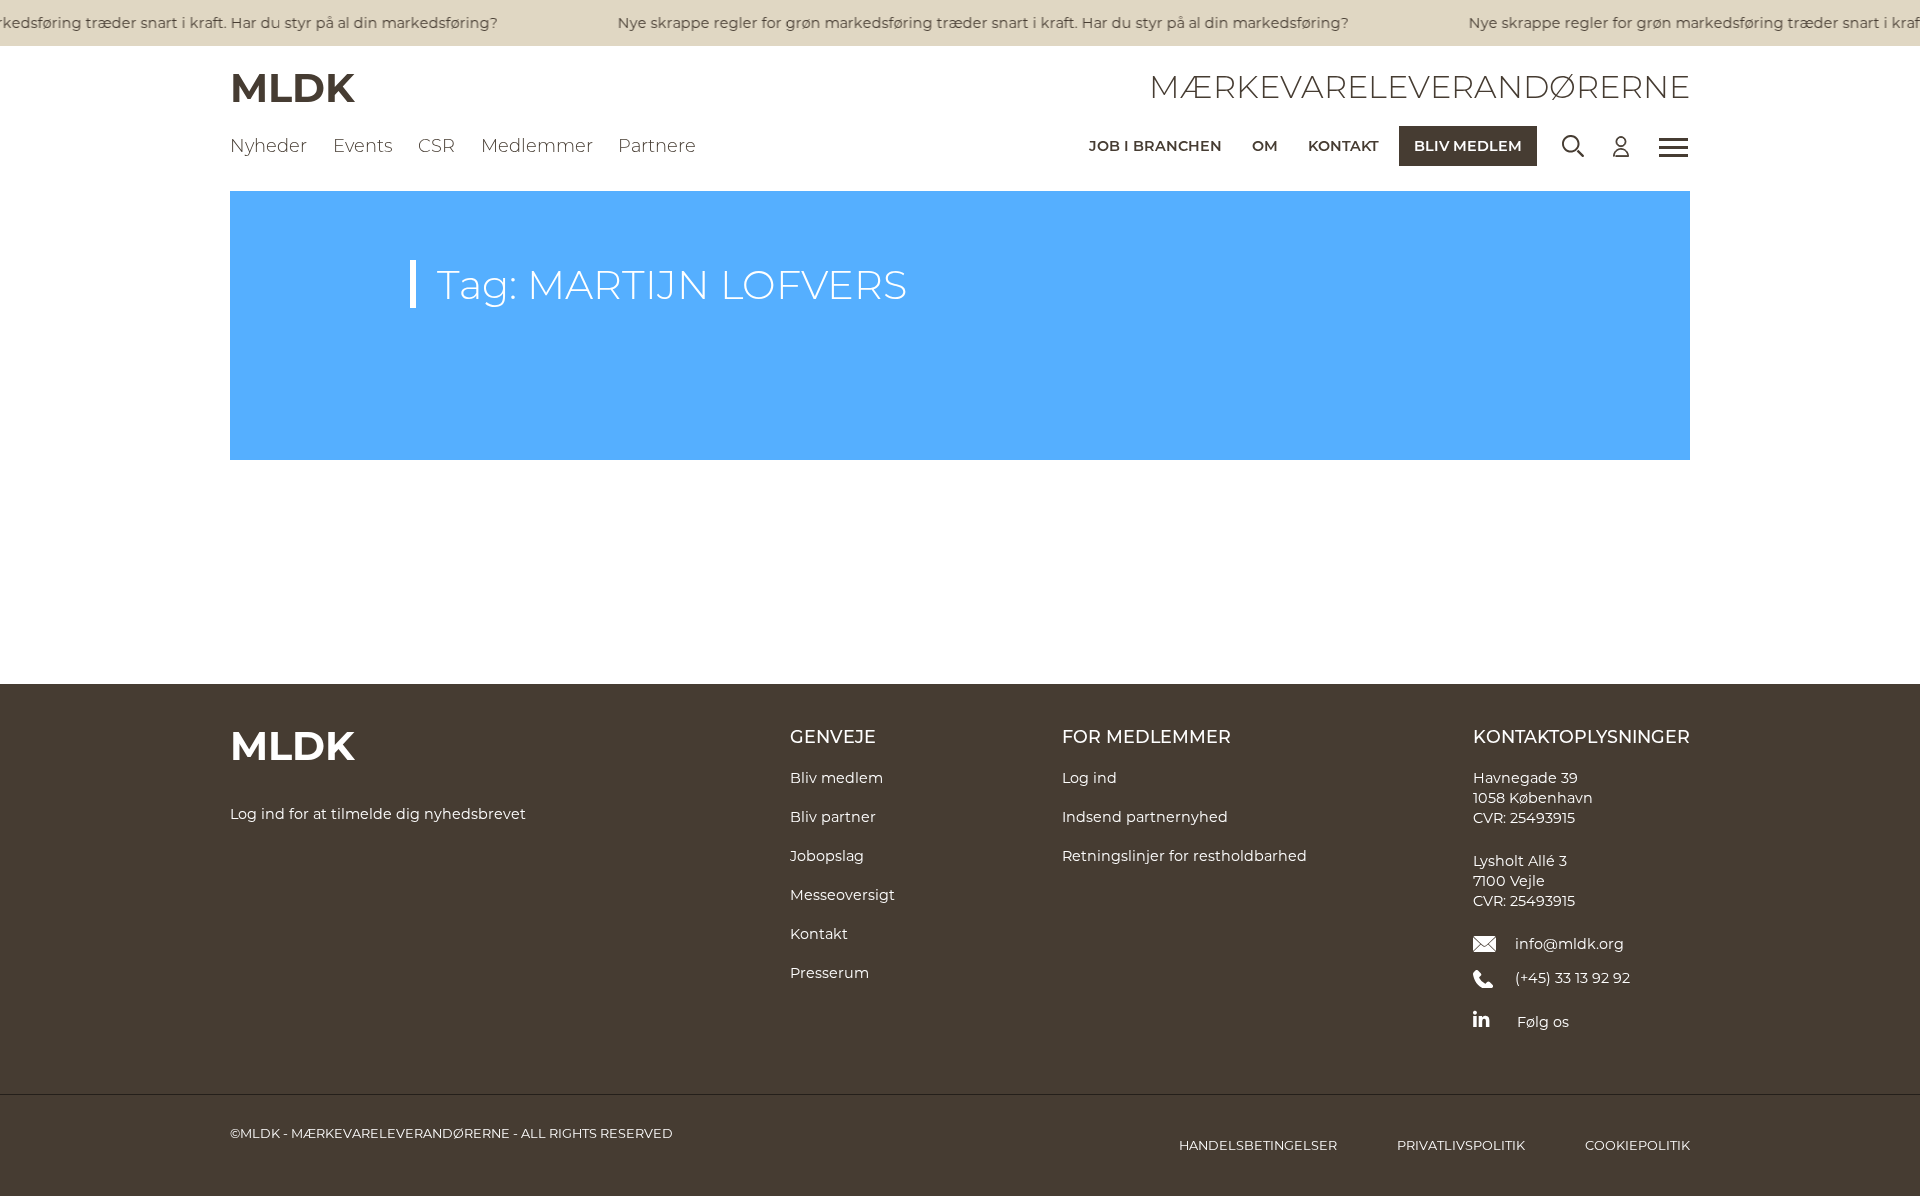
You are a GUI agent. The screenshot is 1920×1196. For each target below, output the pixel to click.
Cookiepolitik (1637, 1145)
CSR (436, 145)
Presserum (829, 972)
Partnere (657, 145)
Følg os (1543, 1021)
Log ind (1089, 777)
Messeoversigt (842, 894)
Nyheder (268, 145)
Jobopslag (827, 855)
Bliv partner (833, 816)
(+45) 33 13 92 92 (1572, 977)
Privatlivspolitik (1461, 1145)
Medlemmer (537, 145)
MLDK (292, 86)
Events (363, 145)
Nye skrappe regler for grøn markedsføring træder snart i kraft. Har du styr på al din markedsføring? (975, 22)
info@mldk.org (1569, 943)
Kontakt (1343, 145)
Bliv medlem (1468, 145)
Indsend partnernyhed (1145, 816)
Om (1265, 145)
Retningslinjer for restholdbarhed (1184, 855)
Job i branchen (1155, 145)
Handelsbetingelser (1258, 1145)
